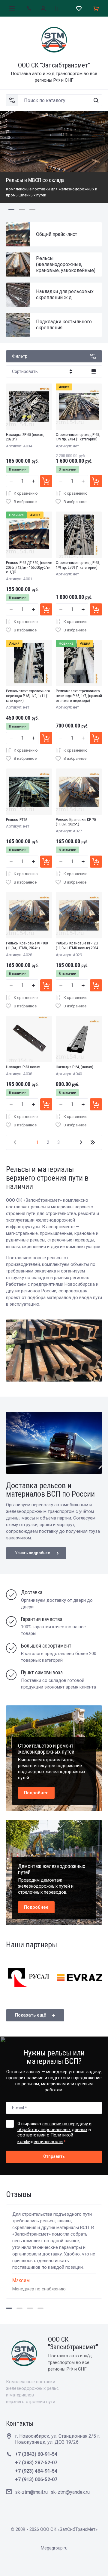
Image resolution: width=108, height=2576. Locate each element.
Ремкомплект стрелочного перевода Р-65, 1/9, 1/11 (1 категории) (28, 696)
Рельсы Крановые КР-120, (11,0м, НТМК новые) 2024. (77, 945)
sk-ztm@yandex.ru (70, 2492)
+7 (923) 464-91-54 (36, 2471)
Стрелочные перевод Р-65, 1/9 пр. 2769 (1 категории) (78, 565)
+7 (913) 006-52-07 (36, 2479)
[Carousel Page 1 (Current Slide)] (11, 210)
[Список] (94, 371)
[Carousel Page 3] (32, 210)
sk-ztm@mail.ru (31, 2492)
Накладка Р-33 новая (23, 1067)
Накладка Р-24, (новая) (75, 1067)
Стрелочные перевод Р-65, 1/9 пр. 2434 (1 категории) (78, 437)
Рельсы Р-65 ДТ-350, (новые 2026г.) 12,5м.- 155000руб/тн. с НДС (29, 567)
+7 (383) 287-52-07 (36, 2463)
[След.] (81, 1142)
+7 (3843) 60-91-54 (36, 2454)
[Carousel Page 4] (40, 2308)
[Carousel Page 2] (22, 210)
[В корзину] (46, 481)
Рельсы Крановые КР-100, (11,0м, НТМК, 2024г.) (27, 945)
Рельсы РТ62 (17, 820)
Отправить (54, 2156)
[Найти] (96, 100)
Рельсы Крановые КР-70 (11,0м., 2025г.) (76, 822)
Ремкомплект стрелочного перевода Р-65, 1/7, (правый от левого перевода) (79, 696)
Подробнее (36, 1793)
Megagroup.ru (54, 2548)
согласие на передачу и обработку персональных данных (54, 2127)
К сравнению (26, 493)
